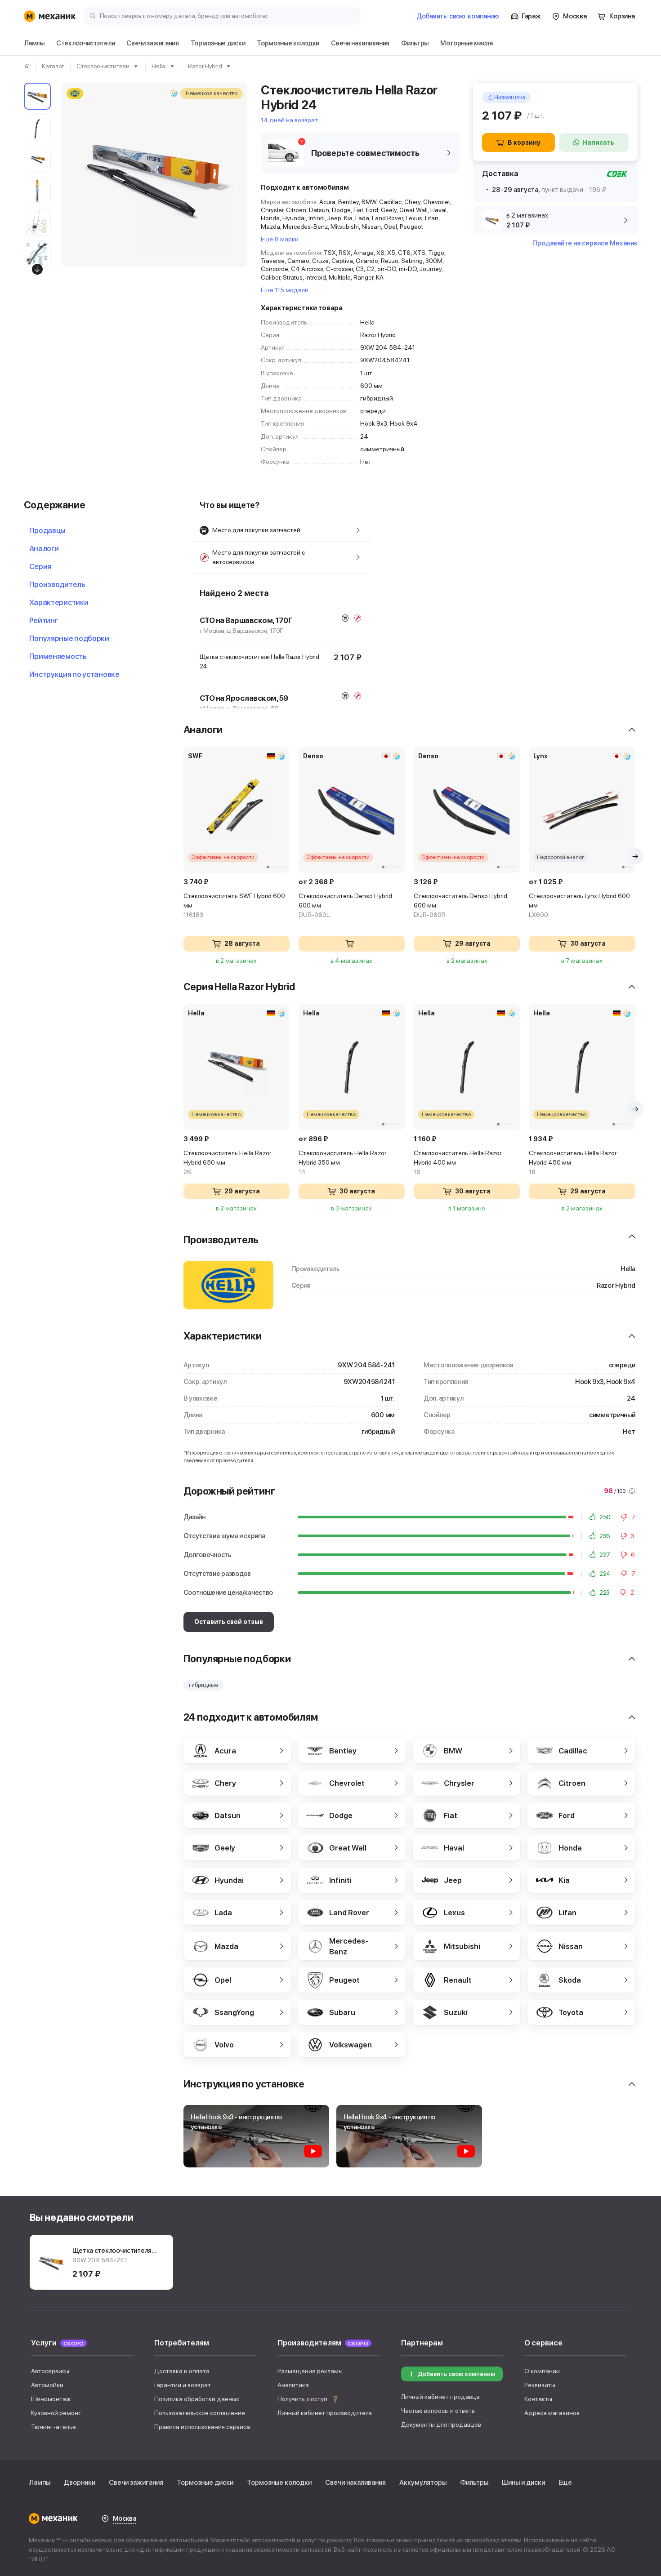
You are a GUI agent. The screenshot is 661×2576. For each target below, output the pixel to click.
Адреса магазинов (552, 2413)
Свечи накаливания (355, 2483)
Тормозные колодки (279, 2483)
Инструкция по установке (74, 674)
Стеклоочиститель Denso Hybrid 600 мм (345, 905)
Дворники (80, 2483)
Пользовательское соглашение (200, 2413)
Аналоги (44, 548)
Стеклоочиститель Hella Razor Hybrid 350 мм (342, 1162)
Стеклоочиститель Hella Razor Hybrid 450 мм (573, 1162)
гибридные (203, 1685)
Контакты (538, 2399)
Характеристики (59, 602)
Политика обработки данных (197, 2399)
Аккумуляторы (423, 2483)
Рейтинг (44, 620)
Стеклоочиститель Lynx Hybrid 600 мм (579, 905)
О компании (542, 2371)
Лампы (40, 2483)
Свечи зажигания (136, 2483)
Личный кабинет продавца (440, 2397)
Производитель (57, 584)
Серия (40, 566)
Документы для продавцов (441, 2425)
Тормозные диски (205, 2483)
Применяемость (58, 656)
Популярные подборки (69, 638)
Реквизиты (540, 2385)
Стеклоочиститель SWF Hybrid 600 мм (234, 905)
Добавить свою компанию (457, 2374)
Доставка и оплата (182, 2371)
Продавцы (48, 530)
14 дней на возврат (289, 120)
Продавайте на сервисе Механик (585, 243)
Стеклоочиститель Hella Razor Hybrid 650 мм (227, 1162)
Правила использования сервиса (202, 2427)
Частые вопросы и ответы (438, 2411)
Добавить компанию (458, 16)
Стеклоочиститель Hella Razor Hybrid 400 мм (458, 1162)
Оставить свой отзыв (229, 1622)
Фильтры (474, 2483)
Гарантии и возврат (183, 2385)
